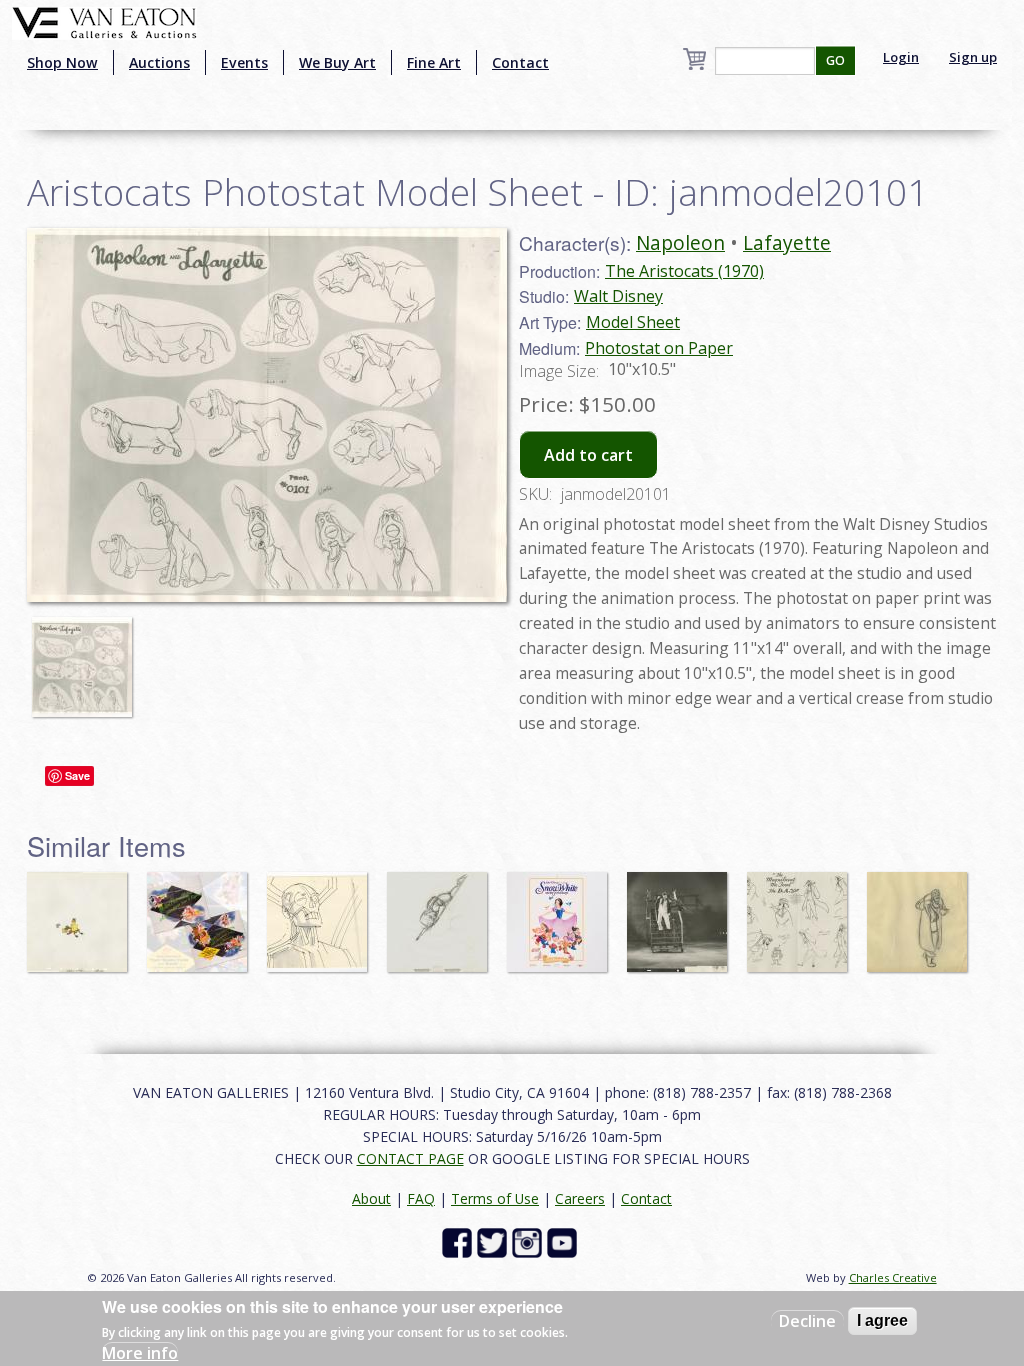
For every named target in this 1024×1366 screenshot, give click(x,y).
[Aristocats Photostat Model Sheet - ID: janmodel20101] (87, 658)
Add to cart (588, 455)
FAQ (421, 1198)
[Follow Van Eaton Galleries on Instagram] (529, 1241)
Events (244, 62)
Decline (807, 1321)
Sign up (973, 57)
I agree (882, 1320)
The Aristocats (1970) (684, 271)
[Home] (104, 21)
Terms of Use (495, 1198)
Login (901, 57)
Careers (580, 1198)
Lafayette (787, 242)
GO (835, 60)
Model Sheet (633, 322)
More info (140, 1353)
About (371, 1198)
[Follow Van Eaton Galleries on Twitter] (494, 1241)
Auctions (159, 62)
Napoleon (680, 242)
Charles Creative (893, 1277)
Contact (520, 62)
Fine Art (434, 62)
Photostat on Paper (659, 348)
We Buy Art (337, 62)
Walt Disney (618, 296)
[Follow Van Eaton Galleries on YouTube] (564, 1241)
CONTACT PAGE (410, 1158)
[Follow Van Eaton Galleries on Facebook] (459, 1241)
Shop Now (62, 62)
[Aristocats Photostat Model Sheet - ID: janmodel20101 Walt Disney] (267, 413)
